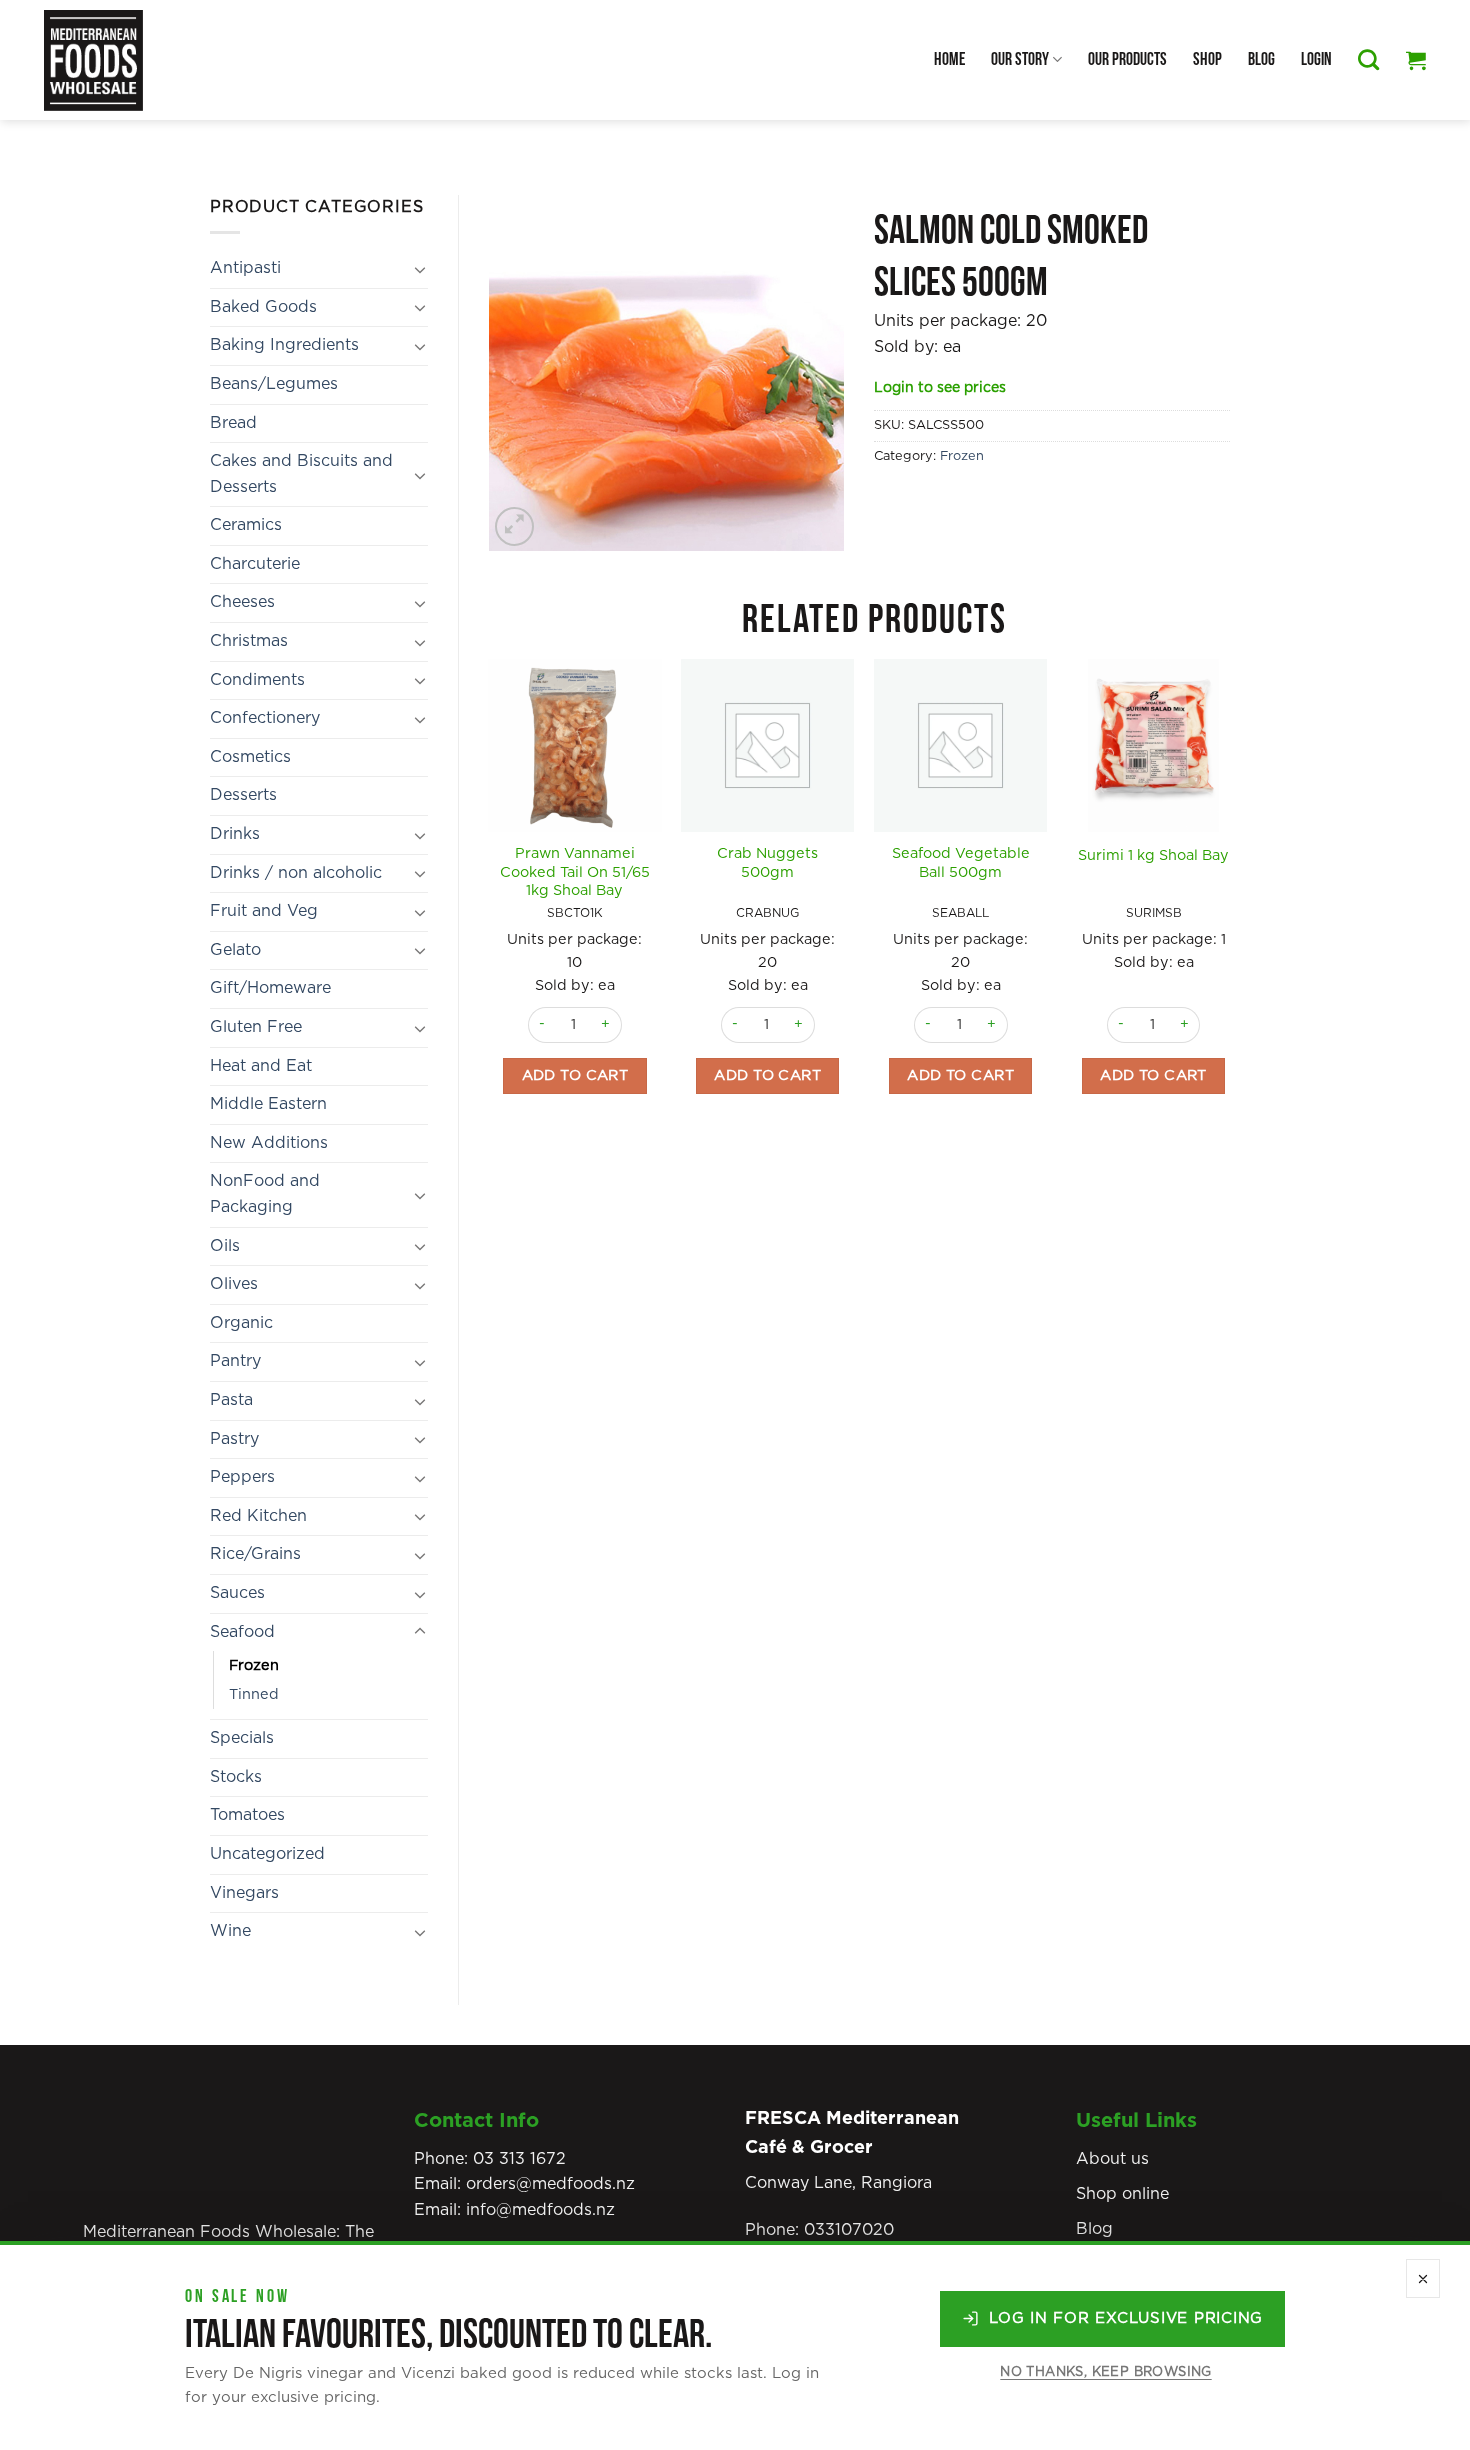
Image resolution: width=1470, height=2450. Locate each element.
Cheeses (242, 602)
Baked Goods (263, 307)
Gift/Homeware (270, 988)
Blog (1261, 59)
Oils (225, 1246)
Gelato (235, 950)
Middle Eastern (268, 1104)
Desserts (243, 795)
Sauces (237, 1593)
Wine (230, 1931)
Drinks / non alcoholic (296, 873)
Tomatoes (247, 1815)
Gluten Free (256, 1027)
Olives (234, 1284)
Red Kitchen (258, 1516)
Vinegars (244, 1893)
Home (949, 59)
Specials (242, 1738)
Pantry (235, 1361)
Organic (241, 1323)
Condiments (257, 680)
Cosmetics (250, 757)
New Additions (269, 1143)
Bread (233, 423)
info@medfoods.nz (540, 2210)
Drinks (235, 834)
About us (1112, 2159)
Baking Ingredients (284, 345)
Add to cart (575, 1075)
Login (1316, 59)
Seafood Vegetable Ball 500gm (961, 863)
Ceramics (246, 525)
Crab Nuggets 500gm (767, 863)
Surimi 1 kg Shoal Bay (1153, 855)
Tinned (254, 1694)
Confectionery (265, 718)
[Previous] (490, 911)
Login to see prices (940, 388)
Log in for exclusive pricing (1126, 2318)
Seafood (242, 1632)
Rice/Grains (255, 1554)
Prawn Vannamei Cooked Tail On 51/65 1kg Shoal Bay (575, 872)
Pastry (234, 1439)
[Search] (1368, 59)
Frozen (254, 1665)
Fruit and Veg (264, 911)
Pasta (231, 1400)
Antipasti (245, 268)
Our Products (1127, 59)
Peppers (242, 1477)
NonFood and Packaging (265, 1194)
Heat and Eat (261, 1066)
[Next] (1239, 911)
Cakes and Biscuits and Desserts (301, 474)
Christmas (249, 641)
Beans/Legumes (274, 384)
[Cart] (1416, 60)
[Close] (1423, 2278)
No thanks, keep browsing (1105, 2372)
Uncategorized (267, 1854)
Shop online (1122, 2194)
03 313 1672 (519, 2159)
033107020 (849, 2230)
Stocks (236, 1777)
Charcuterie (255, 564)
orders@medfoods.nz (550, 2184)
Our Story (1020, 59)
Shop (1207, 59)
